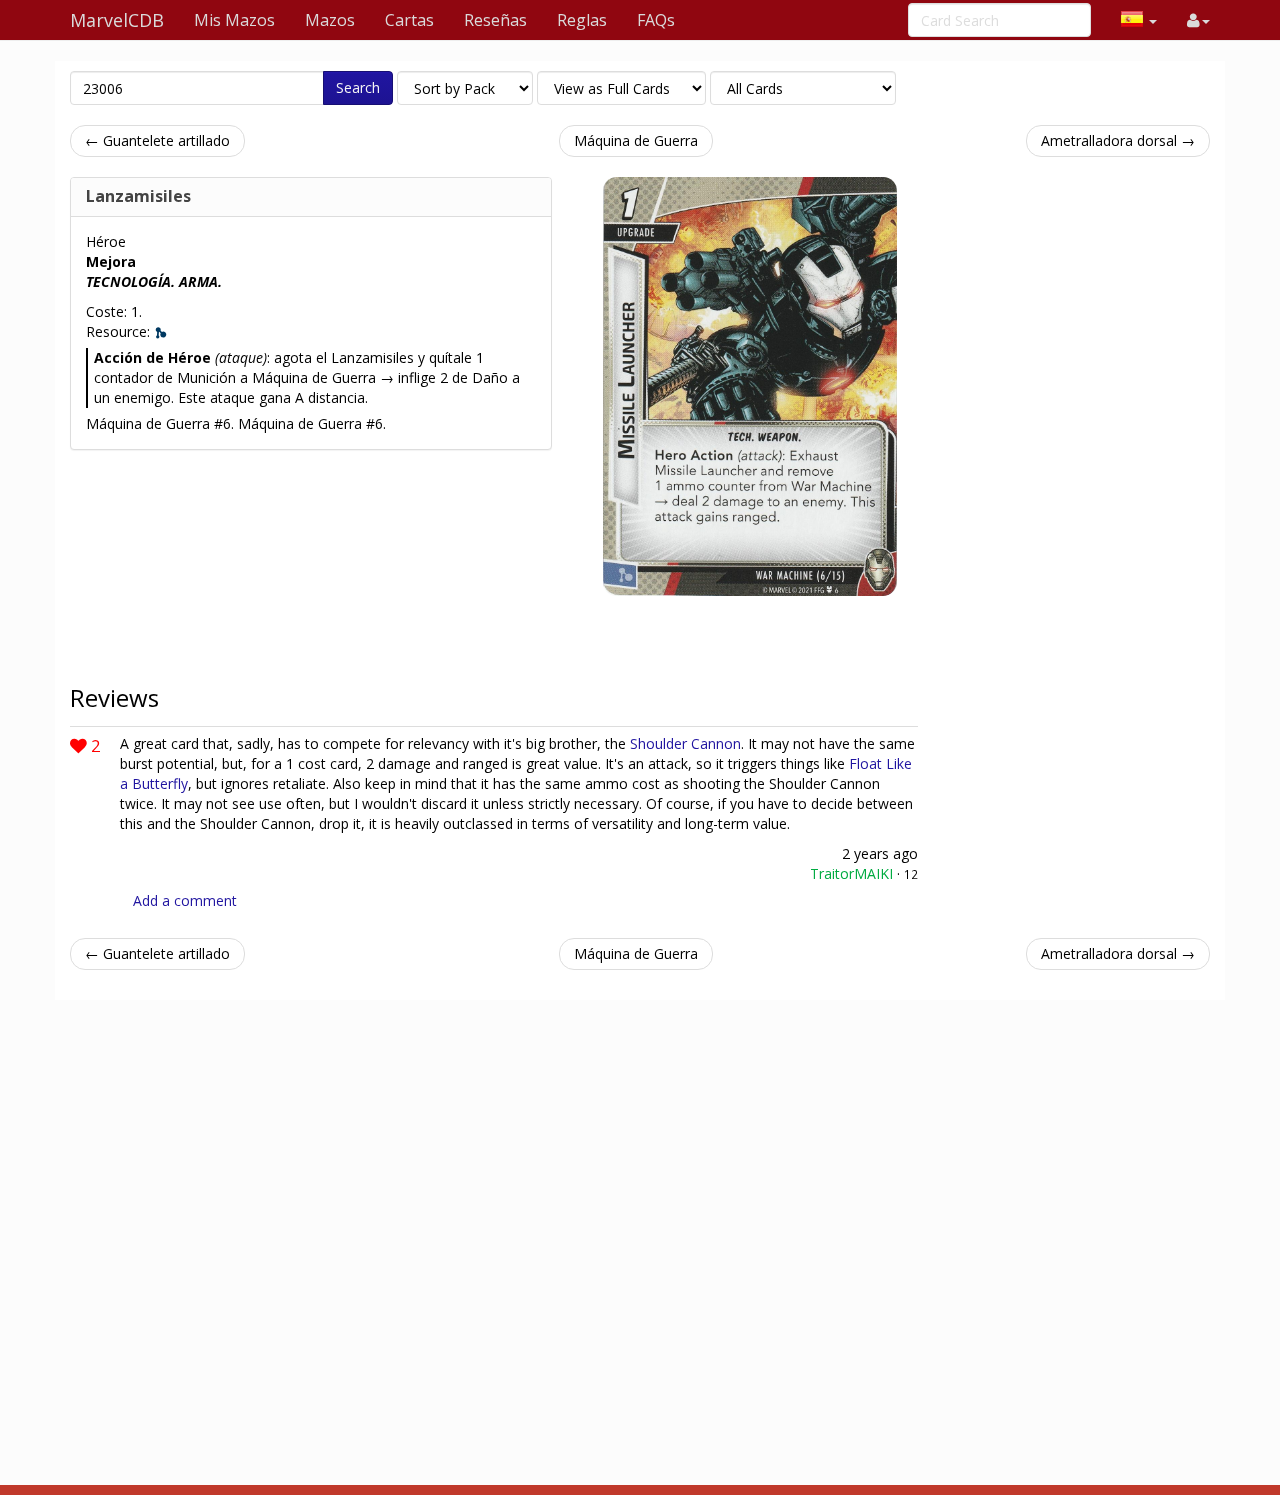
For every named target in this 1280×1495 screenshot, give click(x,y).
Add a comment (185, 900)
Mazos (330, 20)
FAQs (656, 20)
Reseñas (495, 20)
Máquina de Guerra (636, 140)
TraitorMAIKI (851, 873)
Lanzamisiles (138, 196)
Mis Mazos (234, 20)
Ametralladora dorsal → (1118, 140)
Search (358, 87)
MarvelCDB (117, 20)
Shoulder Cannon (685, 743)
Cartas (409, 20)
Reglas (582, 20)
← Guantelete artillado (157, 140)
